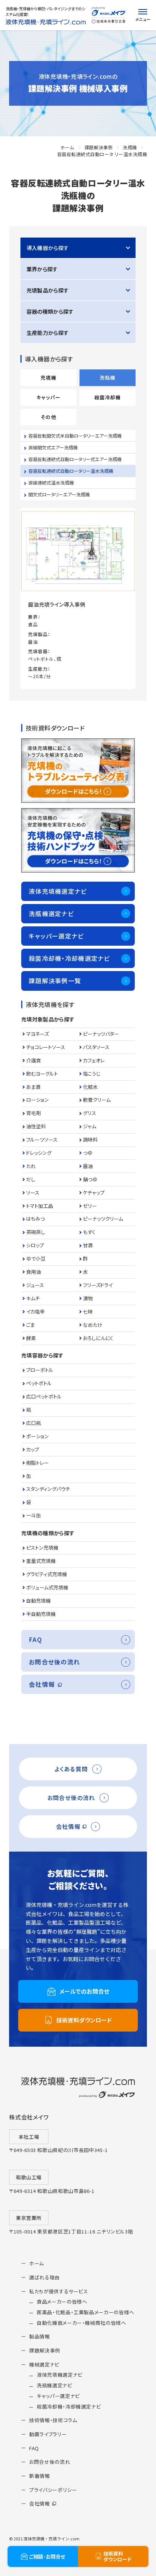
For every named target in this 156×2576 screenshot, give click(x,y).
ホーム (67, 147)
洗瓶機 (130, 147)
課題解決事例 (99, 147)
